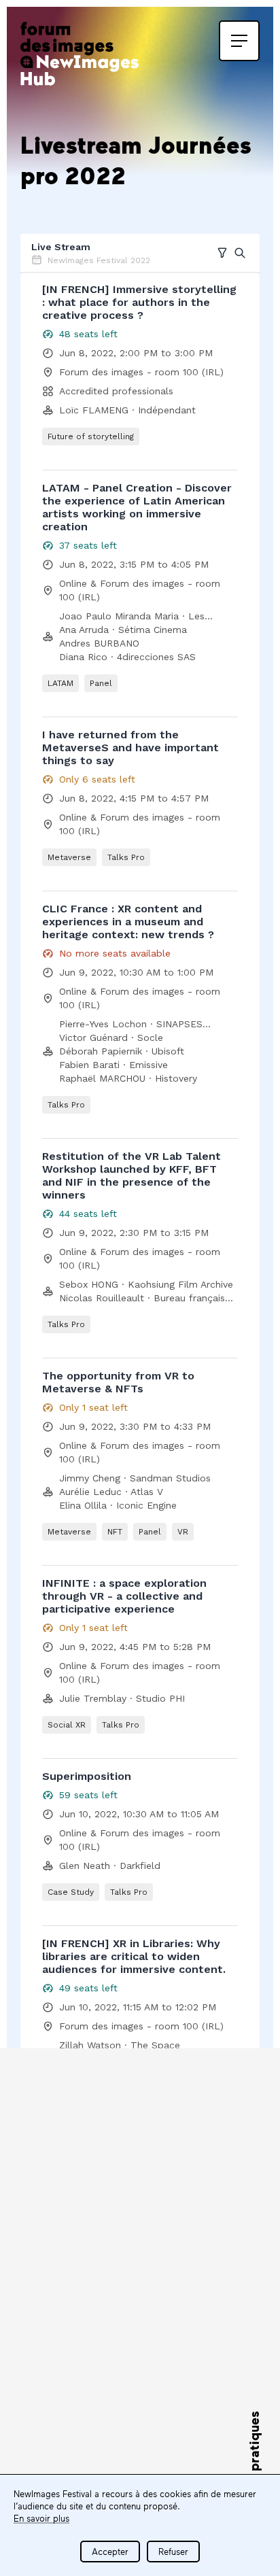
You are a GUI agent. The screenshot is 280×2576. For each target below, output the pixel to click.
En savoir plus (41, 2518)
